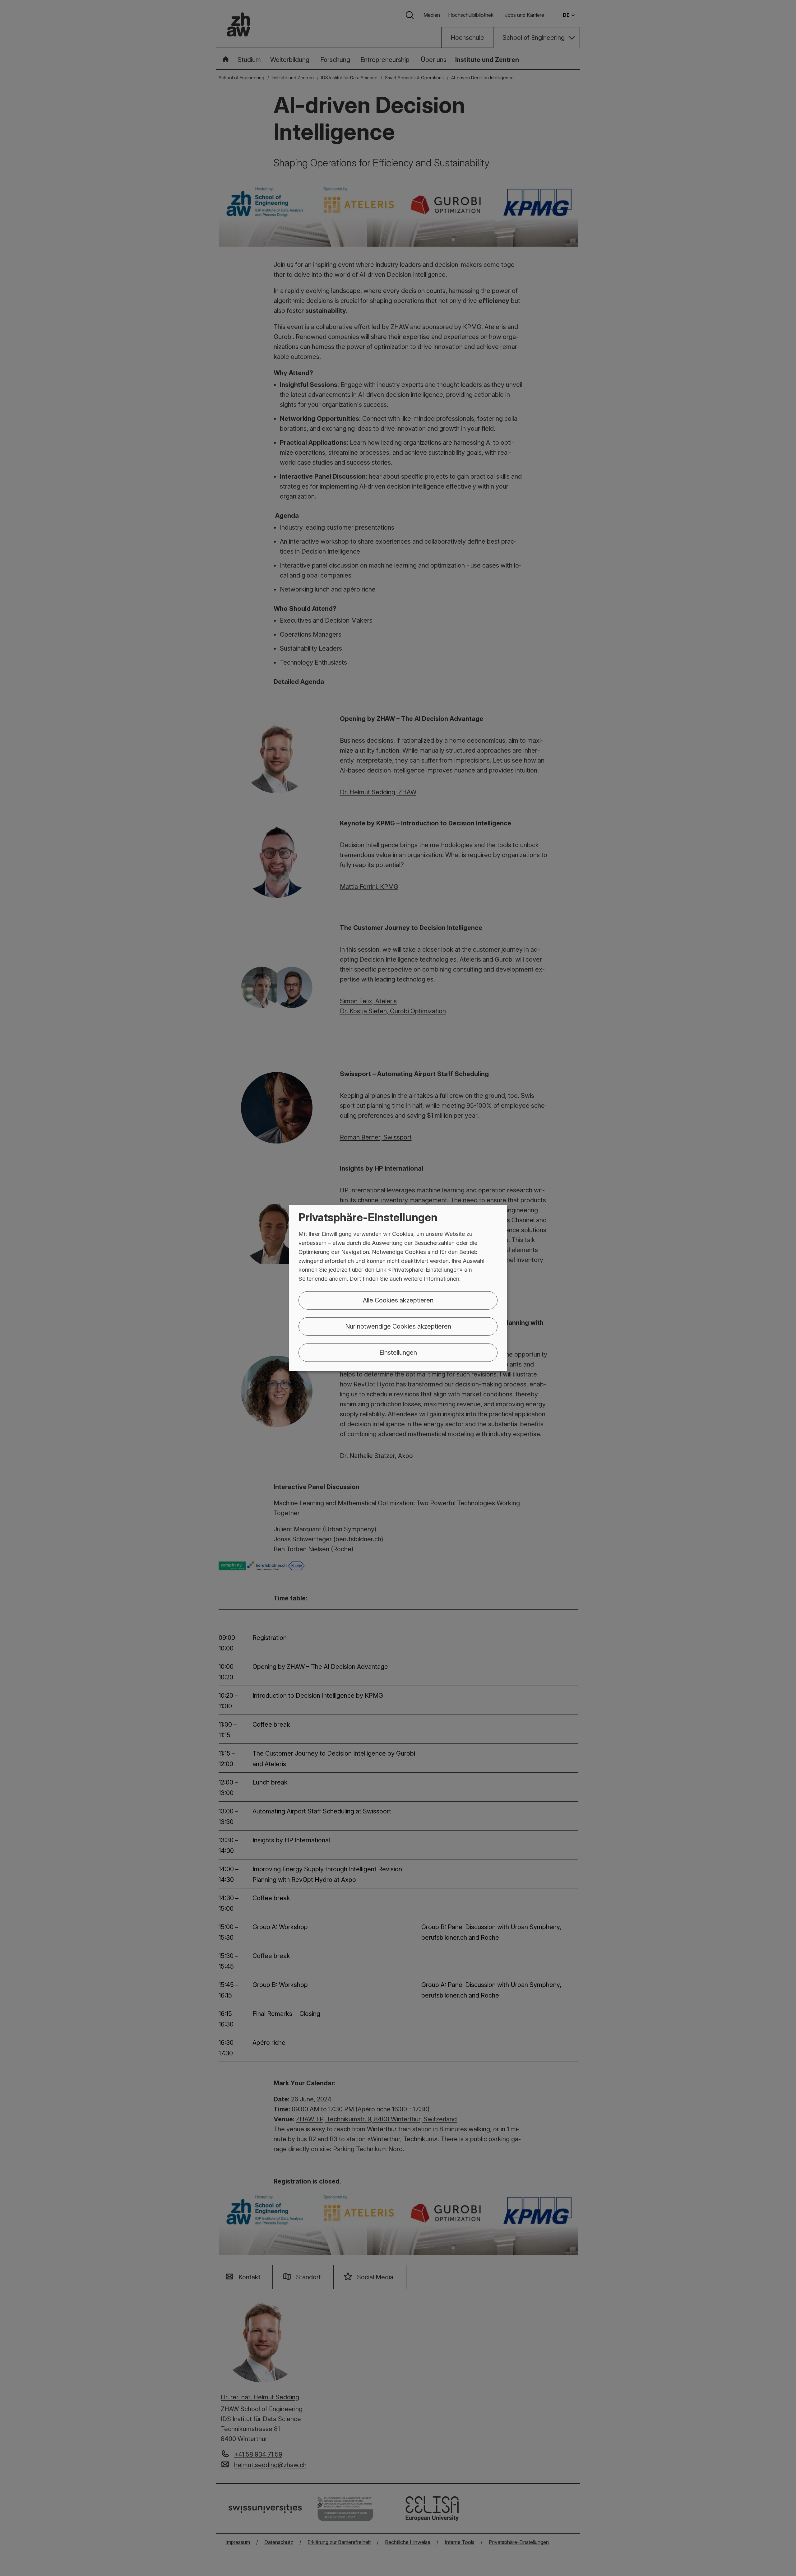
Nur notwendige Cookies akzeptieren (398, 1326)
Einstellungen (398, 1353)
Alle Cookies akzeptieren (398, 1300)
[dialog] (398, 1288)
